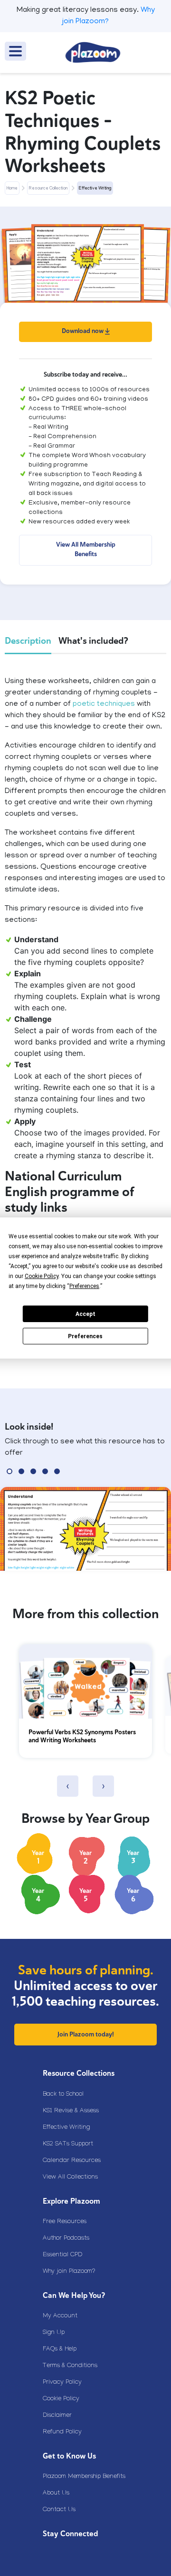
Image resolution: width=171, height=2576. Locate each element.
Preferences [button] (84, 1286)
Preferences (85, 1336)
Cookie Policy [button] (42, 1276)
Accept (85, 1314)
